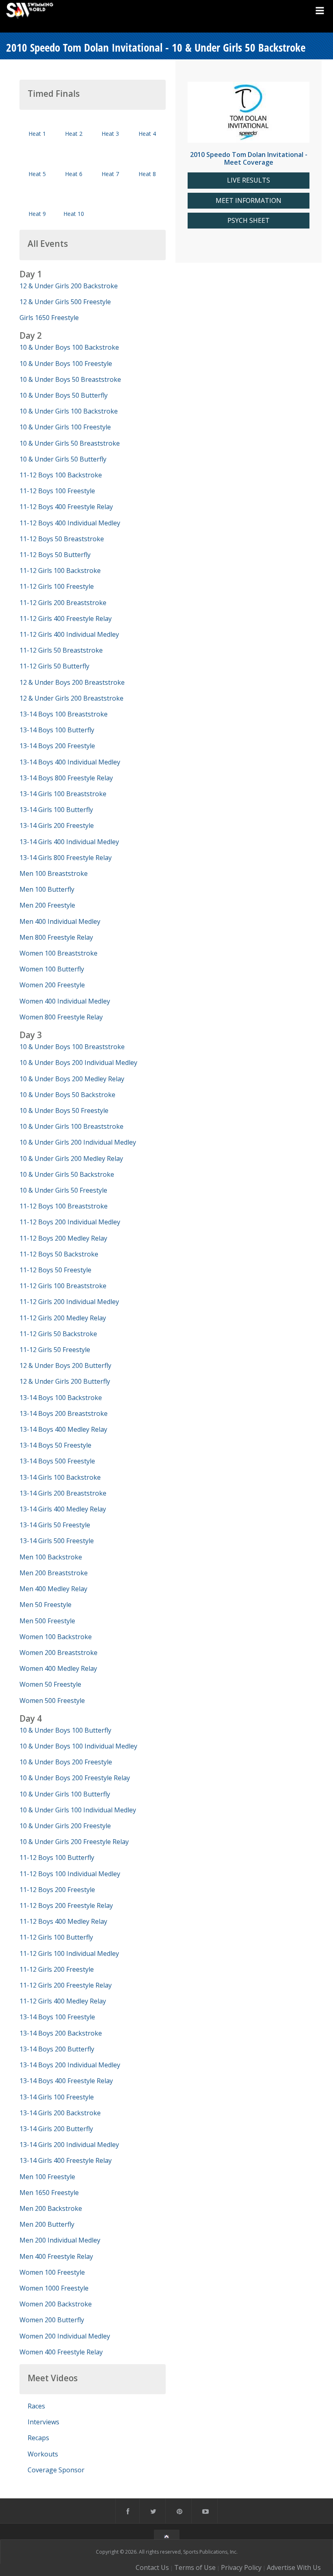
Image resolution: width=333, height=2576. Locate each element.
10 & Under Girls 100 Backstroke (69, 411)
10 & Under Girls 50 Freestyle (63, 1190)
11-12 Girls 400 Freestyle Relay (66, 618)
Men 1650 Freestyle (49, 2193)
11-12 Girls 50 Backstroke (58, 1334)
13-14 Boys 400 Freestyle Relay (66, 2081)
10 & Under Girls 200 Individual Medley (78, 1142)
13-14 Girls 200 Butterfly (56, 2129)
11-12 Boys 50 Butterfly (55, 555)
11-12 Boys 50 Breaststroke (62, 539)
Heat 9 (37, 214)
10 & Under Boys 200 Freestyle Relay (75, 1778)
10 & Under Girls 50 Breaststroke (70, 443)
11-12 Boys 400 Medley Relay (63, 1921)
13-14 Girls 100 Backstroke (60, 1477)
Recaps (38, 2438)
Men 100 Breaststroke (54, 873)
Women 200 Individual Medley (65, 2336)
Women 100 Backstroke (56, 1637)
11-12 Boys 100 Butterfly (57, 1857)
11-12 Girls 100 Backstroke (60, 571)
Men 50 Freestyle (45, 1605)
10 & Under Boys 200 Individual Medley (78, 1063)
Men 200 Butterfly (47, 2224)
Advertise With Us (294, 2567)
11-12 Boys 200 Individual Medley (70, 1222)
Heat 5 (37, 174)
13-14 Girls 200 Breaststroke (63, 1493)
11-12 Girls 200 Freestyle (57, 1969)
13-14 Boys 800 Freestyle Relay (66, 778)
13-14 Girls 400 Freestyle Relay (66, 2160)
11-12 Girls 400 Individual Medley (69, 634)
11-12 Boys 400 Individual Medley (70, 523)
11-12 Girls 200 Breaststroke (63, 603)
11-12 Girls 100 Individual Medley (69, 1953)
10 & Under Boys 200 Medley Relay (72, 1079)
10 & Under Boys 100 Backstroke (69, 347)
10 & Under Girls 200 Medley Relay (71, 1158)
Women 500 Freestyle (52, 1701)
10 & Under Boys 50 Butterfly (64, 395)
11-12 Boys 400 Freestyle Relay (66, 507)
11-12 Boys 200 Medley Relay (63, 1238)
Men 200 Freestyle (47, 905)
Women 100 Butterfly (52, 969)
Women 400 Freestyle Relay (61, 2352)
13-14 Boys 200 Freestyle (57, 746)
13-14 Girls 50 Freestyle (55, 1525)
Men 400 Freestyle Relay (56, 2256)
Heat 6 (74, 174)
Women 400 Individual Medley (65, 1001)
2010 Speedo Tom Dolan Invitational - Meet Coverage (249, 158)
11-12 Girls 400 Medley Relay (63, 2001)
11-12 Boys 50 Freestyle (55, 1270)
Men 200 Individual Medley (60, 2240)
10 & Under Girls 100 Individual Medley (78, 1810)
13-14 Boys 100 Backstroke (61, 1398)
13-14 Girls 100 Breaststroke (63, 794)
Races (36, 2406)
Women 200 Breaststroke (58, 1653)
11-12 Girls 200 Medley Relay (63, 1318)
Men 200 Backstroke (51, 2208)
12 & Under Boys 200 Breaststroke (72, 682)
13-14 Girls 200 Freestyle (57, 825)
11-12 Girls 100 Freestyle (57, 586)
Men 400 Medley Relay (53, 1589)
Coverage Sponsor (56, 2470)
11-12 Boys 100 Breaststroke (64, 1206)
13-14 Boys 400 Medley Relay (63, 1429)
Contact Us (152, 2567)
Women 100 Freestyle (52, 2272)
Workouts (43, 2454)
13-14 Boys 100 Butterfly (57, 730)
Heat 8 (147, 174)
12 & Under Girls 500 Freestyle (65, 302)
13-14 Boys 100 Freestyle (57, 2017)
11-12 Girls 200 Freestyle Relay (66, 1985)
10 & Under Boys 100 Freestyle (66, 364)
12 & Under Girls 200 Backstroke (69, 286)
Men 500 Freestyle (47, 1621)
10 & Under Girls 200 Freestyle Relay (74, 1842)
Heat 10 (74, 214)
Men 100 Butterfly (47, 889)
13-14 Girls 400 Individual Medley (69, 842)
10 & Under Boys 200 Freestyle (66, 1762)
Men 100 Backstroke (51, 1557)
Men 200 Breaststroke (54, 1573)
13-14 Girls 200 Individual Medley (69, 2145)
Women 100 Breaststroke (58, 953)
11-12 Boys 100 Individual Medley (70, 1874)
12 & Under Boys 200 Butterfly (65, 1365)
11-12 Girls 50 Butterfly (54, 666)
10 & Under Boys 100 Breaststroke (72, 1047)
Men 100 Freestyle (47, 2177)
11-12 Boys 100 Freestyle (57, 491)
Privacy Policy (241, 2567)
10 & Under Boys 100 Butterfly (65, 1730)
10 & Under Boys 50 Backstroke (67, 1095)
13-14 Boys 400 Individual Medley (70, 762)
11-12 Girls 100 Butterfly (56, 1937)
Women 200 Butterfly (52, 2320)
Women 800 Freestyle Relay (61, 1017)
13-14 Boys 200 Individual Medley (70, 2065)
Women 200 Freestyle (52, 985)
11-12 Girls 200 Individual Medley (69, 1302)
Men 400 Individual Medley (60, 921)
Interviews (43, 2422)
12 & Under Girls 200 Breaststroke (71, 698)
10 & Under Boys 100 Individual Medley (78, 1746)
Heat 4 (147, 134)
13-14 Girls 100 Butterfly (56, 810)
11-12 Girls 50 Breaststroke (61, 650)
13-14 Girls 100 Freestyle (57, 2097)
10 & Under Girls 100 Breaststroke (71, 1126)
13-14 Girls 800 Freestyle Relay (66, 858)
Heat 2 (74, 134)
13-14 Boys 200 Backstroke (61, 2033)
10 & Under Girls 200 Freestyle (65, 1826)
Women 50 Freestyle (50, 1684)
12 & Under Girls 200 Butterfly (65, 1381)
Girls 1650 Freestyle (49, 318)
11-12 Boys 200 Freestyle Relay (66, 1905)
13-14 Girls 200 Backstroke (60, 2113)
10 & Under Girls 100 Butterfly (65, 1794)
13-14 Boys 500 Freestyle (57, 1461)
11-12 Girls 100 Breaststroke (63, 1286)
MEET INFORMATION (249, 201)
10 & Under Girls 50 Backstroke (67, 1174)
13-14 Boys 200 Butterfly (57, 2049)
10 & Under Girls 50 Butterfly (63, 459)
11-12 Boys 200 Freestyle (57, 1890)
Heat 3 (110, 134)
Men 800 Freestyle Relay (56, 937)
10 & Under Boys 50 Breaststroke (70, 379)
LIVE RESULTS (249, 180)
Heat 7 (110, 174)
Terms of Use (195, 2567)
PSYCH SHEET (249, 221)
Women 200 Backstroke (56, 2304)
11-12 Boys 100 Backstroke (61, 475)
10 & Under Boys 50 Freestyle (64, 1111)
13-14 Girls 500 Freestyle (57, 1541)
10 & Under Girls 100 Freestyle (65, 427)
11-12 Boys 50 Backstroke (59, 1254)
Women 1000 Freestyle (54, 2288)
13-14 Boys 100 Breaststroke (64, 714)
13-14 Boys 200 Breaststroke (64, 1413)
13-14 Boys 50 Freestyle (55, 1445)
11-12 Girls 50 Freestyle (55, 1350)
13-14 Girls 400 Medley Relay (63, 1509)
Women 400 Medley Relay (58, 1668)
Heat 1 (37, 134)
